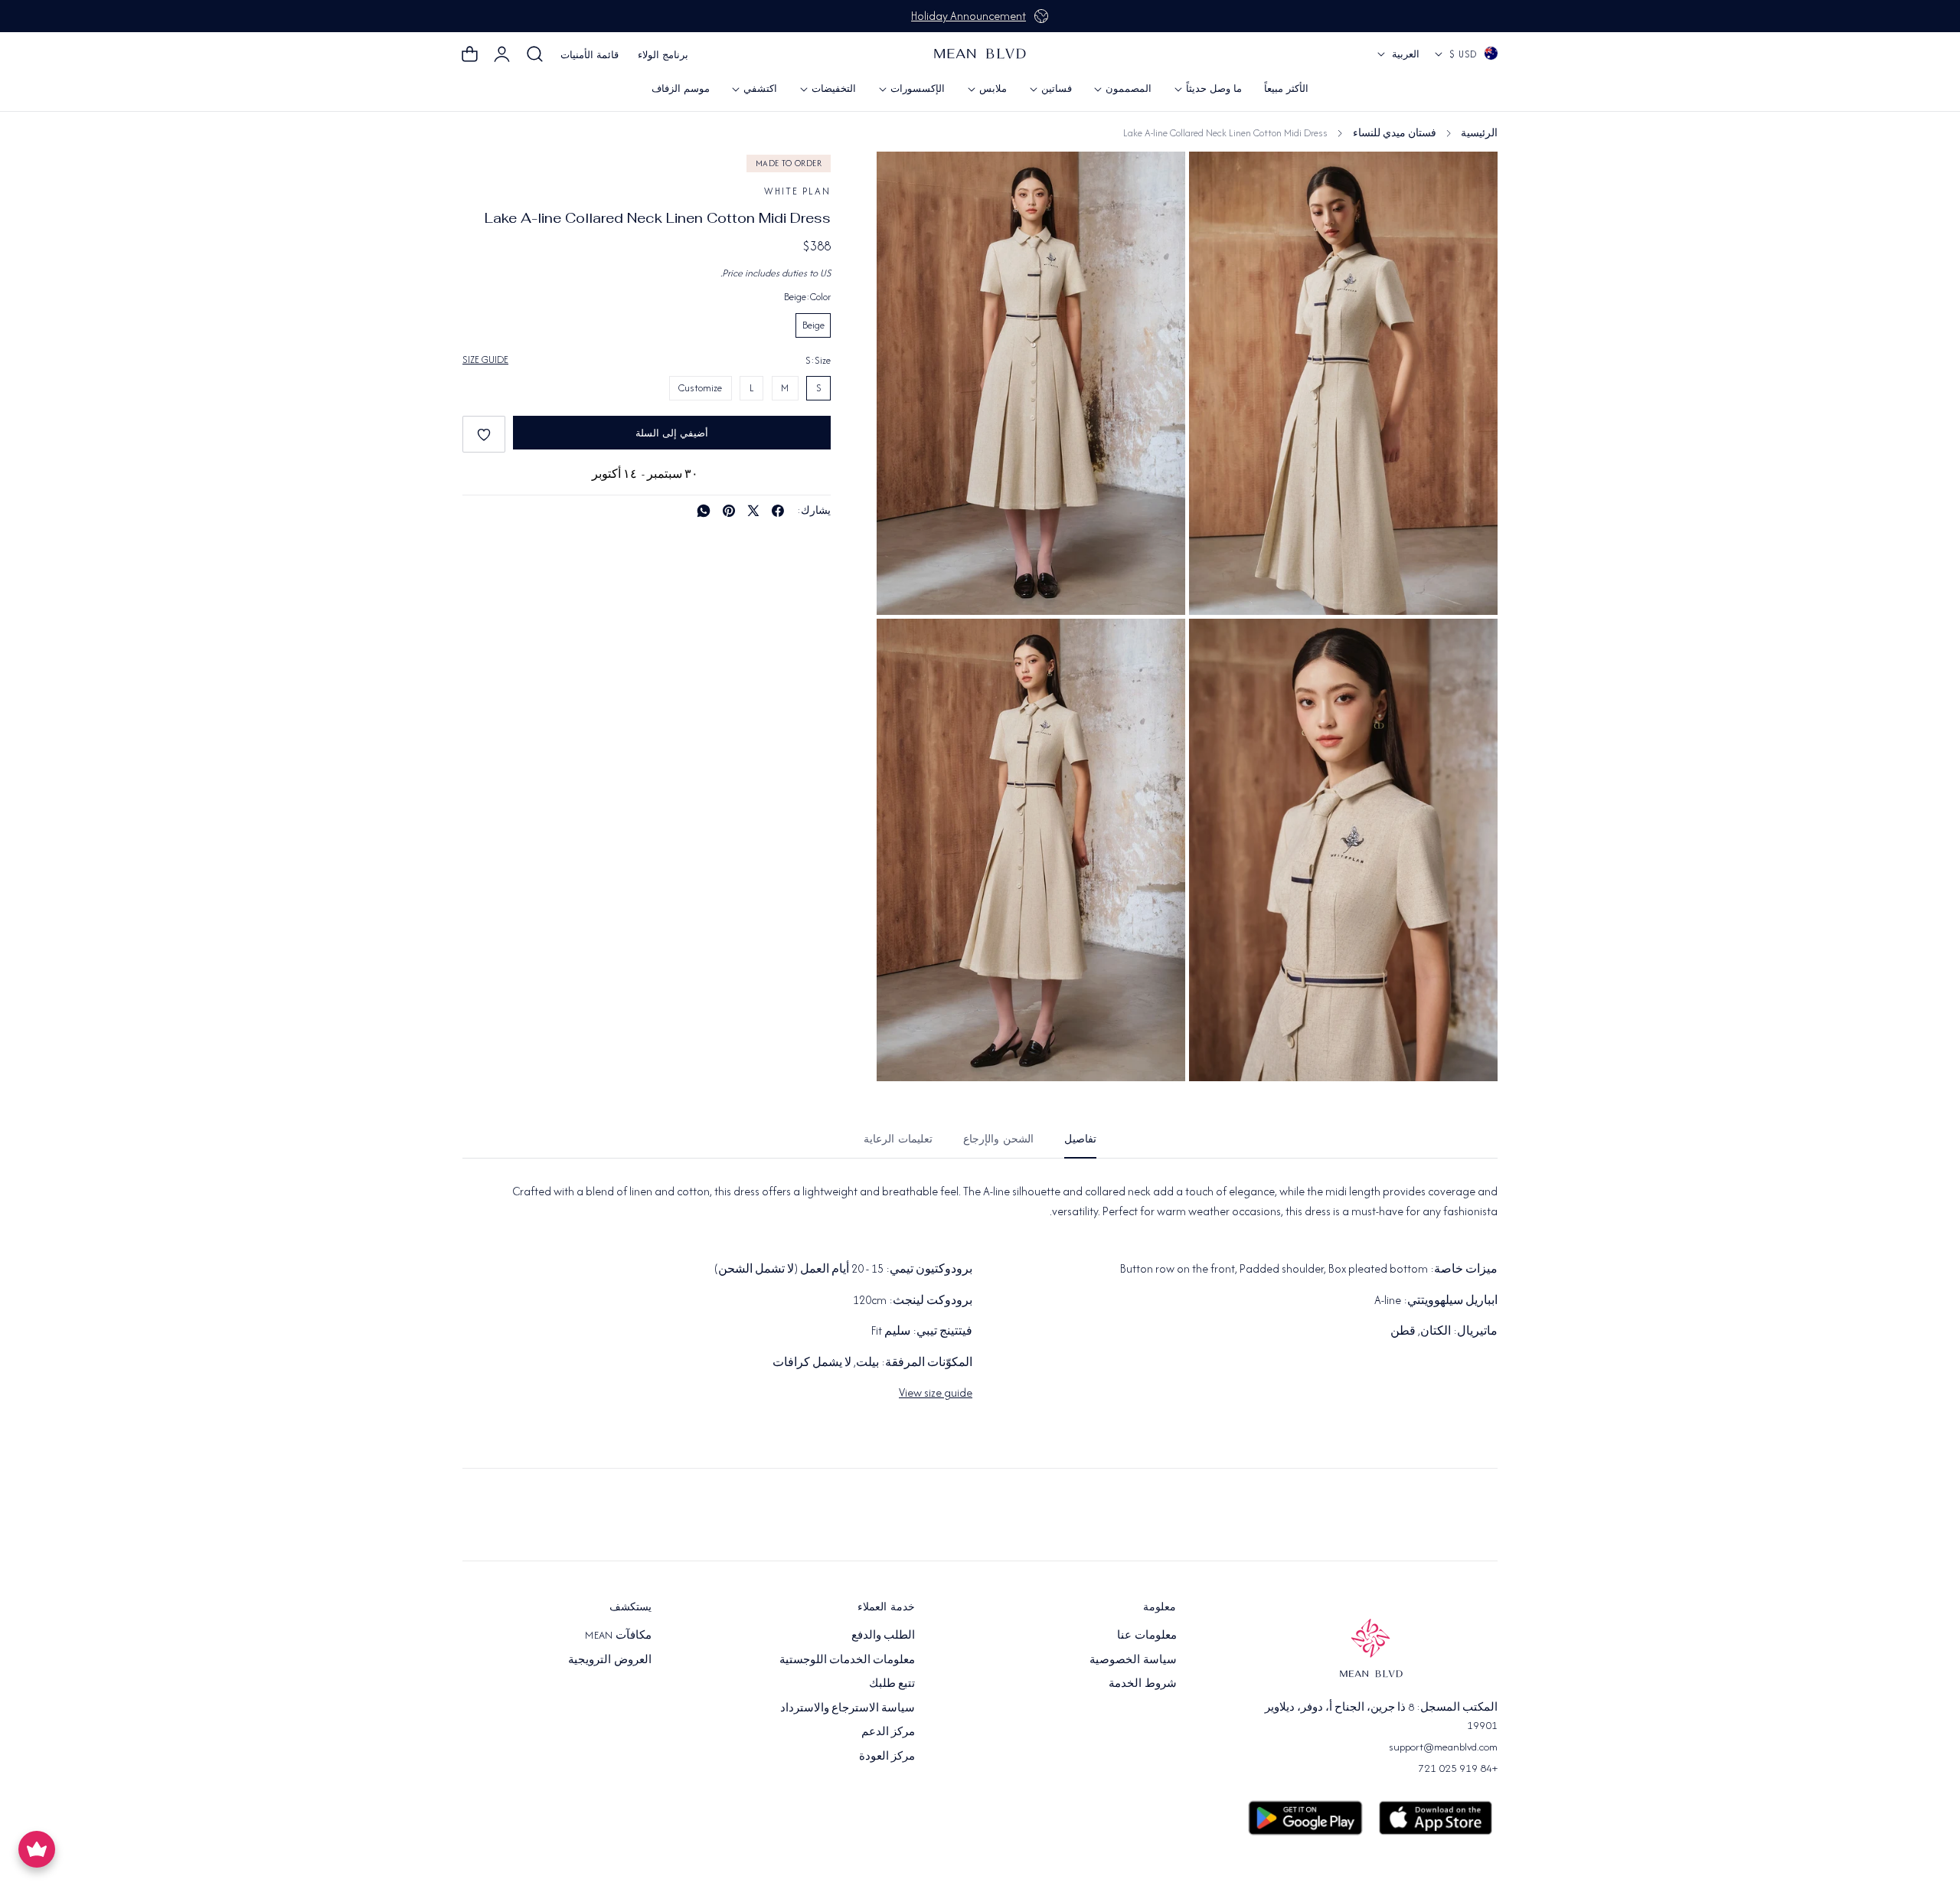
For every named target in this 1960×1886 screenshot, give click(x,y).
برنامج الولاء (663, 55)
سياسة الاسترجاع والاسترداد (848, 1707)
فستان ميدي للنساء (1395, 133)
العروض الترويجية (609, 1659)
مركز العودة (887, 1755)
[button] (535, 54)
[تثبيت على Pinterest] (729, 511)
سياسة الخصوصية (1133, 1659)
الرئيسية (1479, 133)
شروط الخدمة (1142, 1683)
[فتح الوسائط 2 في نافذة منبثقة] (1218, 647)
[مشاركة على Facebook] (778, 511)
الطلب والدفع (883, 1635)
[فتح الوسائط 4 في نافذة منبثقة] (905, 647)
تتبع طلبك (892, 1683)
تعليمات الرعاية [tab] (898, 1139)
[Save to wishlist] (484, 434)
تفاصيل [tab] (1080, 1139)
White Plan (797, 191)
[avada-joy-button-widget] (37, 1849)
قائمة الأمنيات (590, 55)
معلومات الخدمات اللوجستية (848, 1659)
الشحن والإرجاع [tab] (998, 1139)
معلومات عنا (1147, 1635)
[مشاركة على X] (753, 511)
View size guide (936, 1392)
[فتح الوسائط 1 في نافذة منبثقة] (905, 180)
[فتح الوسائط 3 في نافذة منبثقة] (1218, 180)
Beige (813, 325)
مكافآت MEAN (618, 1635)
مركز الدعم (888, 1731)
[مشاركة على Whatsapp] (704, 511)
